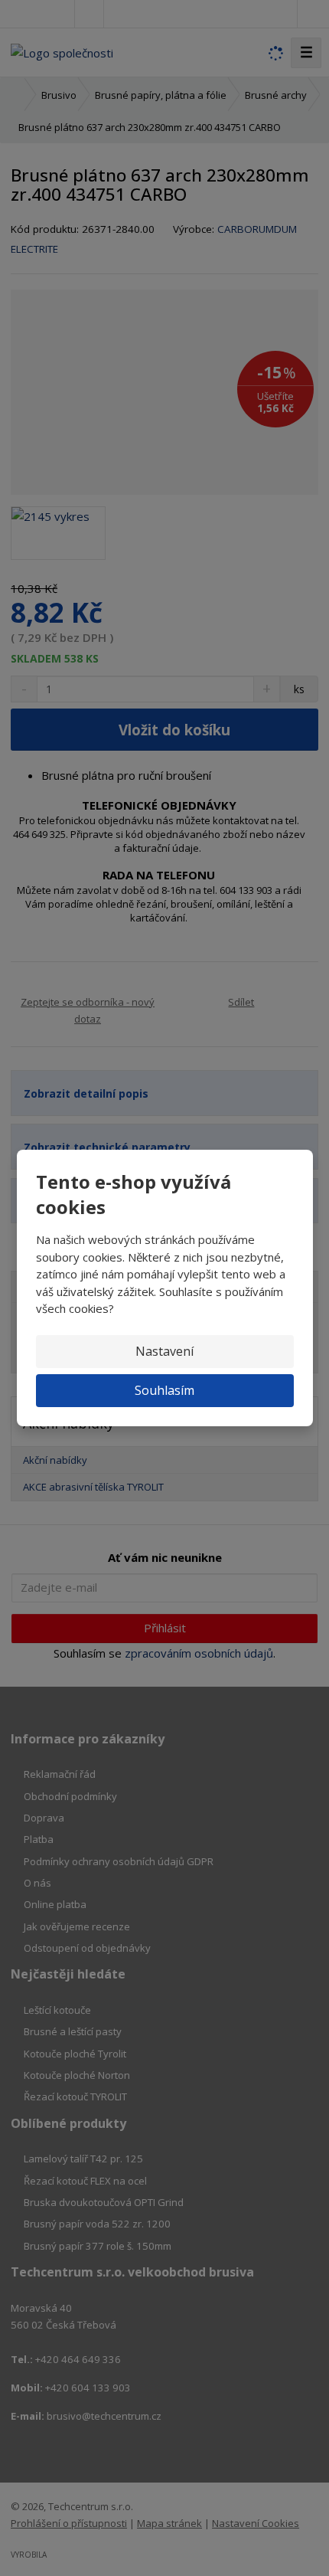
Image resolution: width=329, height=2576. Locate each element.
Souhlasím (164, 1390)
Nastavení (164, 1351)
